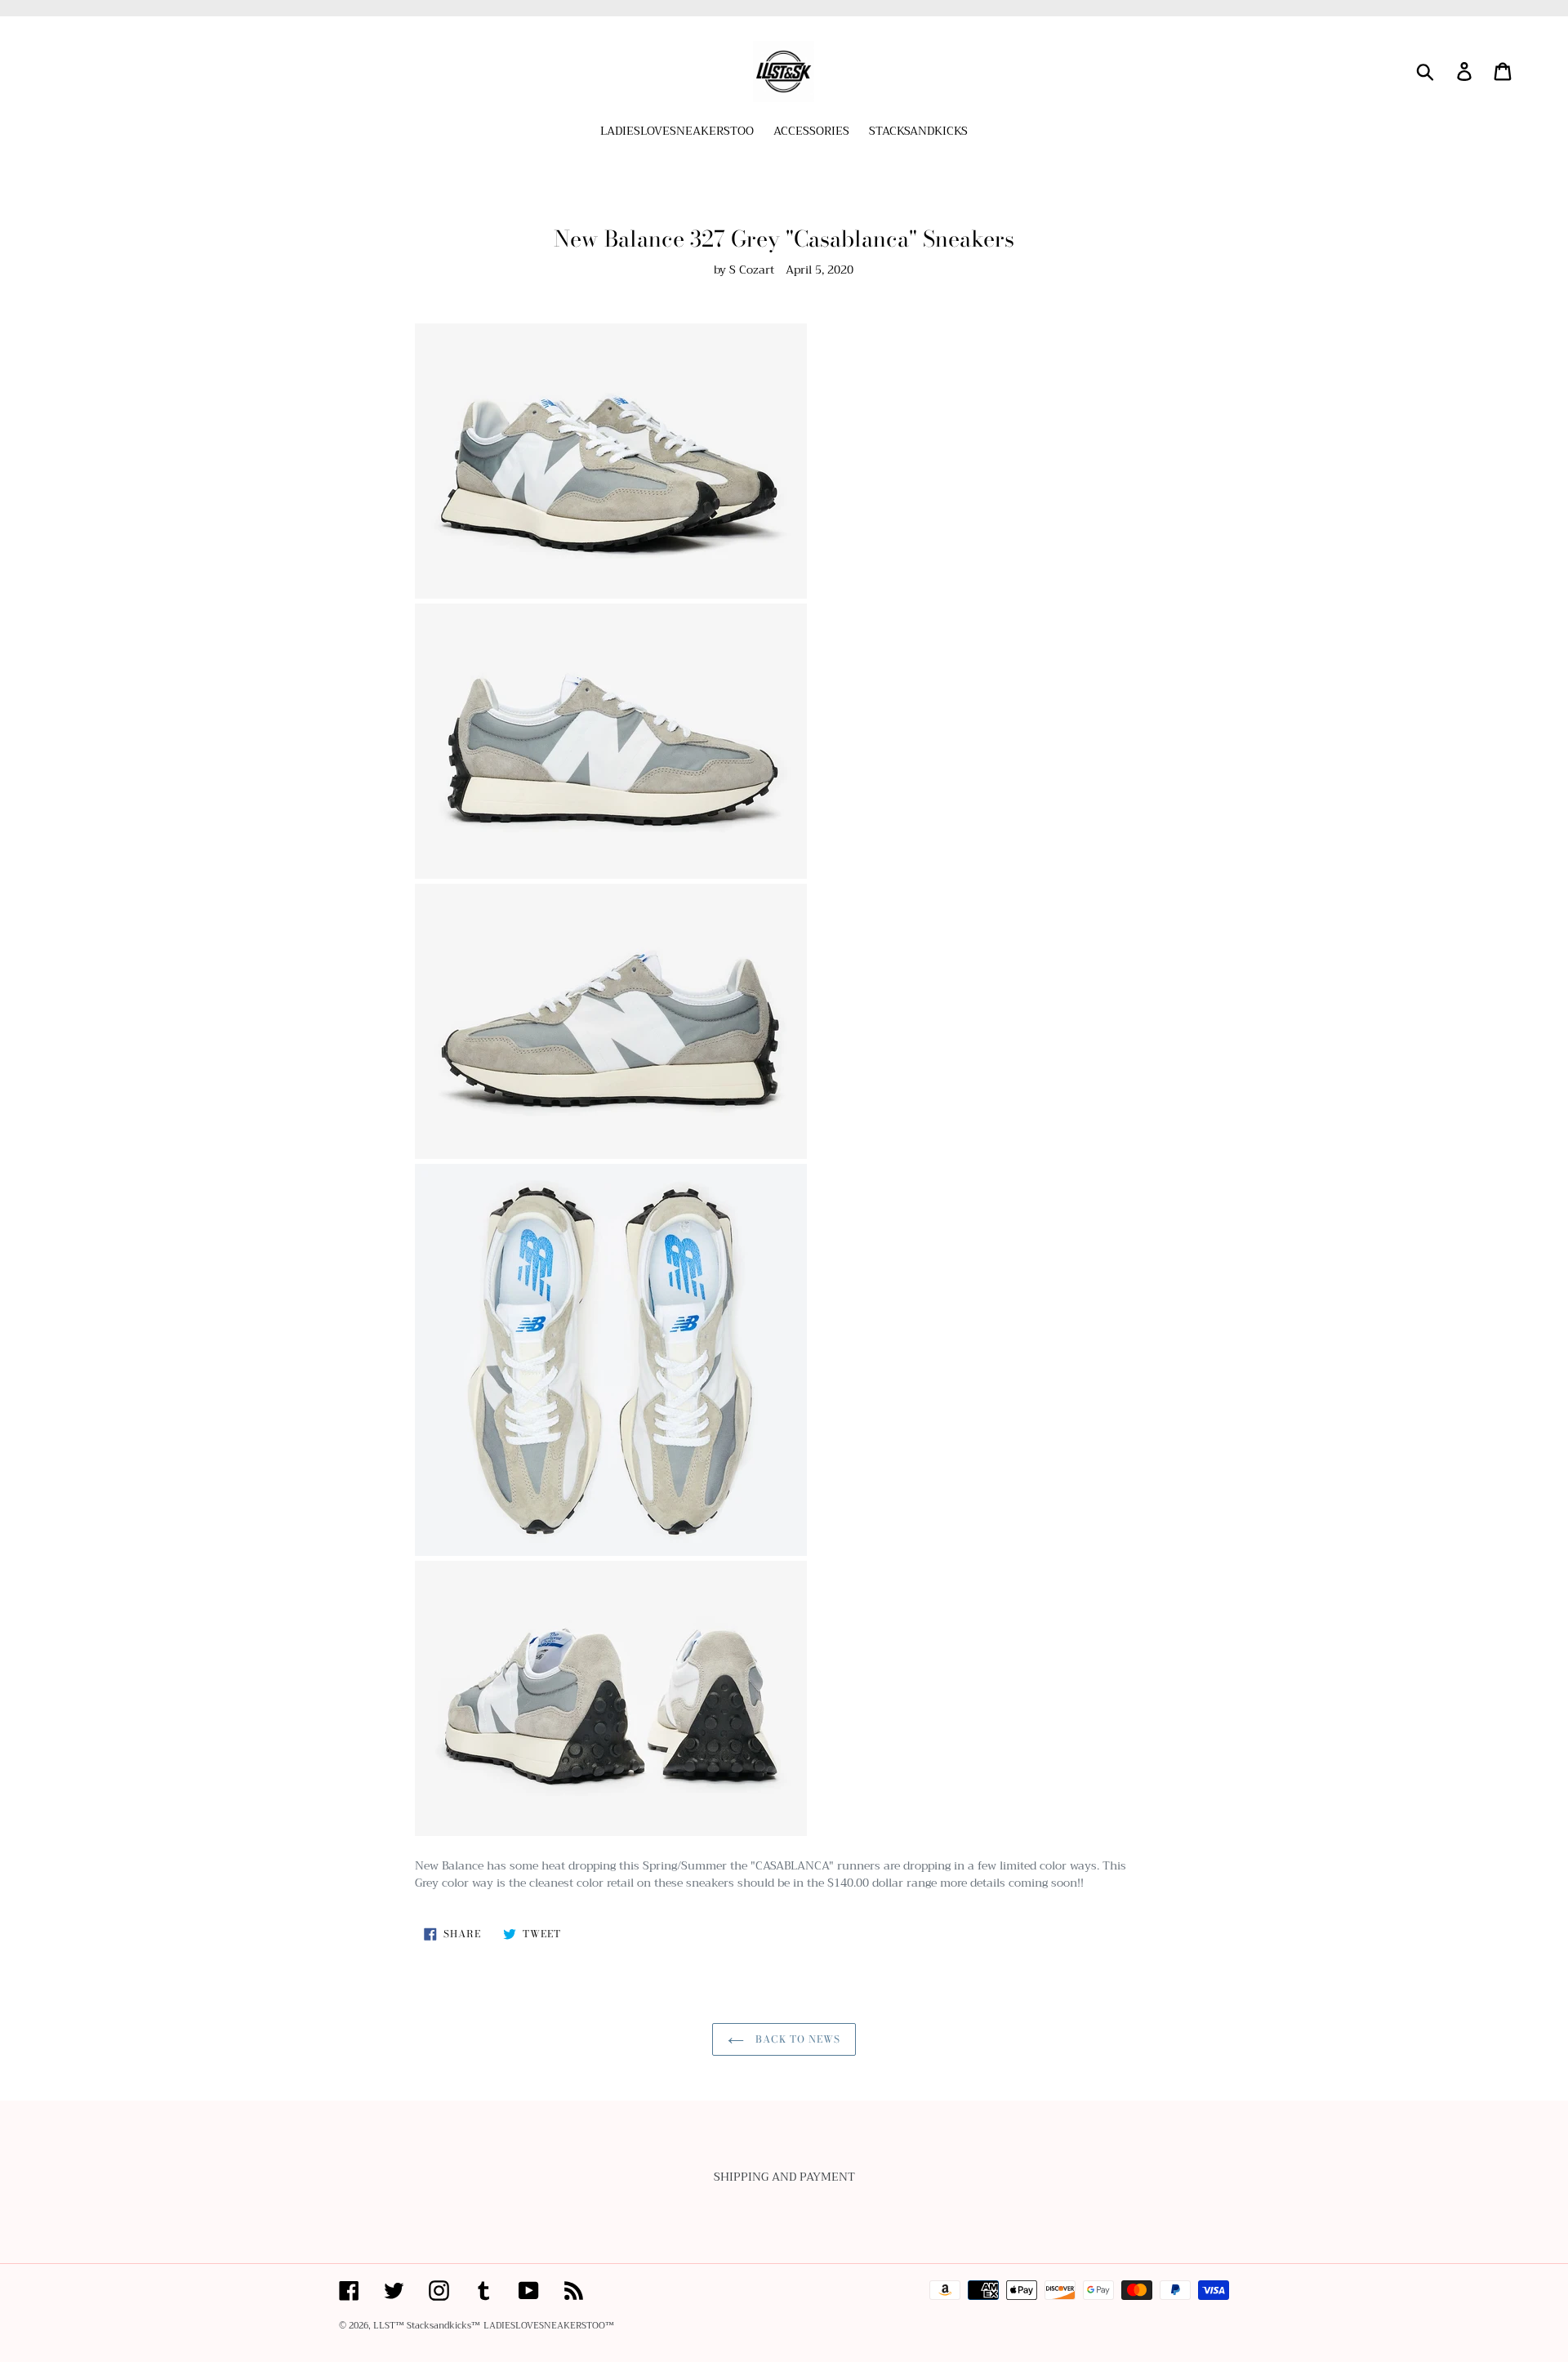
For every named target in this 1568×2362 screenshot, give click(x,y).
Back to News (796, 2039)
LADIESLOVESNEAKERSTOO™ (549, 2326)
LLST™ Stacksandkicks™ (427, 2326)
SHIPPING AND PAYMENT (784, 2177)
